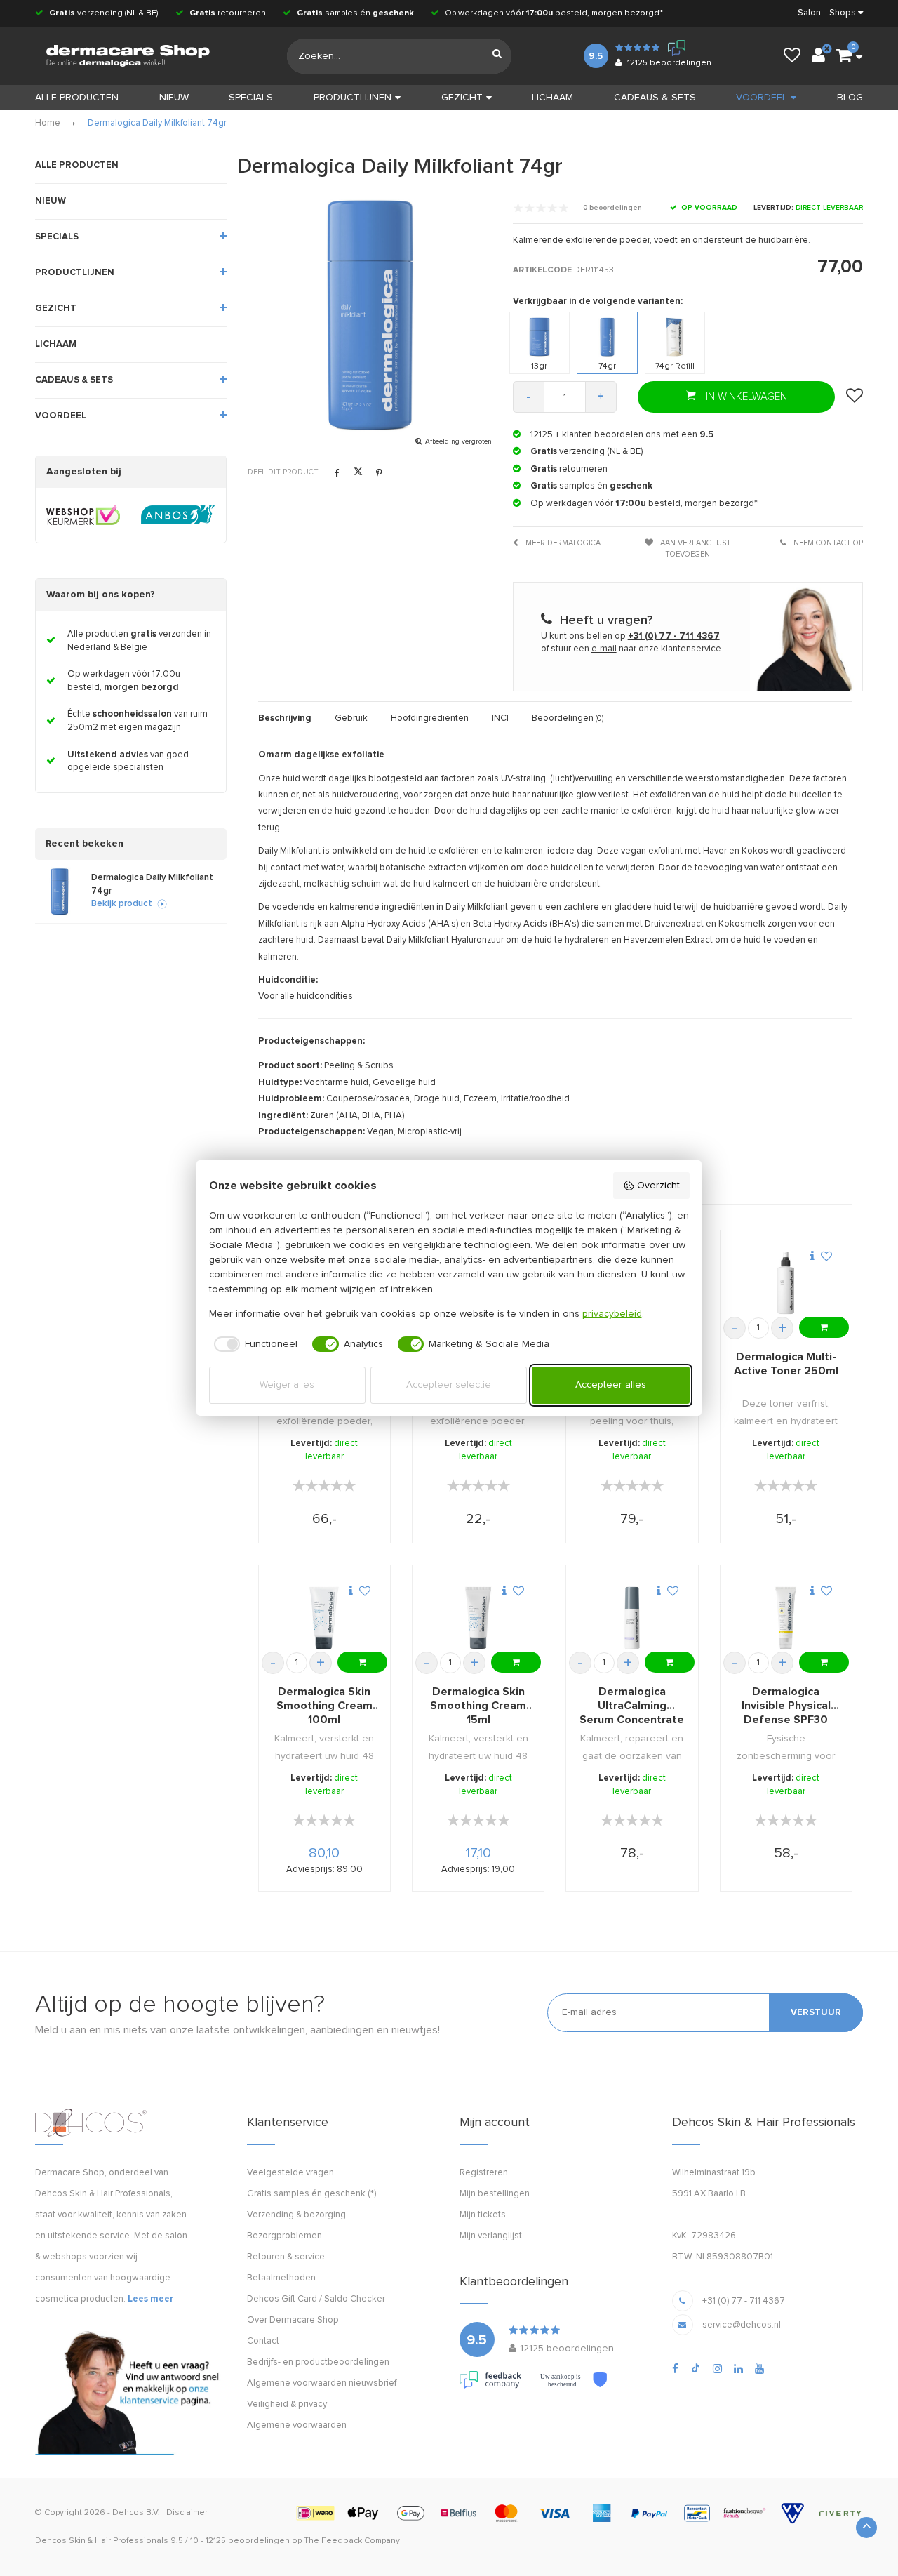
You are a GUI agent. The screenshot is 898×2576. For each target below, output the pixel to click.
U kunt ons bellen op (630, 636)
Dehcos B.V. (136, 2513)
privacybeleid (612, 1314)
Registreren (484, 2173)
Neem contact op (827, 543)
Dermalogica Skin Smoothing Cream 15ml (478, 1706)
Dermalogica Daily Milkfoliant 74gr (157, 123)
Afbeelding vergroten (458, 441)
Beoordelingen (568, 718)
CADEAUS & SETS (655, 98)
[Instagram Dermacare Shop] (717, 2369)
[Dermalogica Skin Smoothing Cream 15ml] (478, 1618)
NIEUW (174, 98)
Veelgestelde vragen (290, 2173)
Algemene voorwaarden (297, 2425)
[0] (844, 56)
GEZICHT (462, 98)
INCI (500, 718)
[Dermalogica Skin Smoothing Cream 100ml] (324, 1618)
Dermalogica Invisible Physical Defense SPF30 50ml (786, 1706)
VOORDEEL (762, 98)
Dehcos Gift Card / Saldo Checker (316, 2299)
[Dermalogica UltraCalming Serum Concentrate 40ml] (632, 1618)
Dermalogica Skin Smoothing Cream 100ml (324, 1706)
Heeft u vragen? (606, 620)
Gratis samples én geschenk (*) (311, 2194)
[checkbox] (254, 1344)
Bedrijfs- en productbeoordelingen (318, 2362)
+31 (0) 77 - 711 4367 (744, 2301)
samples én (355, 13)
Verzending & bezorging (296, 2215)
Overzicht (658, 1186)
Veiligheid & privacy (287, 2404)
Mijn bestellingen (495, 2194)
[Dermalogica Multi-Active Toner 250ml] (786, 1283)
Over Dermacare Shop (293, 2320)
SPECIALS (251, 98)
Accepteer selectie (449, 1385)
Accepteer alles (611, 1385)
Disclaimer (187, 2513)
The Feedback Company (352, 2541)
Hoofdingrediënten (430, 718)
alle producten (77, 98)
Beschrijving (285, 718)
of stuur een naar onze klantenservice (631, 649)
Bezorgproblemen (284, 2236)
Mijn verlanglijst (491, 2236)
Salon (809, 13)
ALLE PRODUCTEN (77, 165)
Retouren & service (286, 2257)
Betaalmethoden (281, 2278)
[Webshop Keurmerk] (83, 515)
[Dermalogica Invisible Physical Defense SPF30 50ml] (786, 1618)
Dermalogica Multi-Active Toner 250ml (786, 1364)
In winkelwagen (745, 397)
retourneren (228, 13)
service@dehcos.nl (742, 2325)
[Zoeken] (497, 56)
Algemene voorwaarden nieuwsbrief (322, 2383)
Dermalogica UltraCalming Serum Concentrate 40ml (632, 1706)
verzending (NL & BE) (104, 13)
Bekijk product (122, 904)
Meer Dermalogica (562, 543)
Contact (263, 2341)
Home (48, 123)
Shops (843, 13)
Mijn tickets (483, 2215)
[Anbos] (178, 515)
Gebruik (351, 718)
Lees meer (150, 2299)
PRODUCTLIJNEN (353, 98)
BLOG (850, 98)
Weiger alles (287, 1385)
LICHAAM (552, 98)
